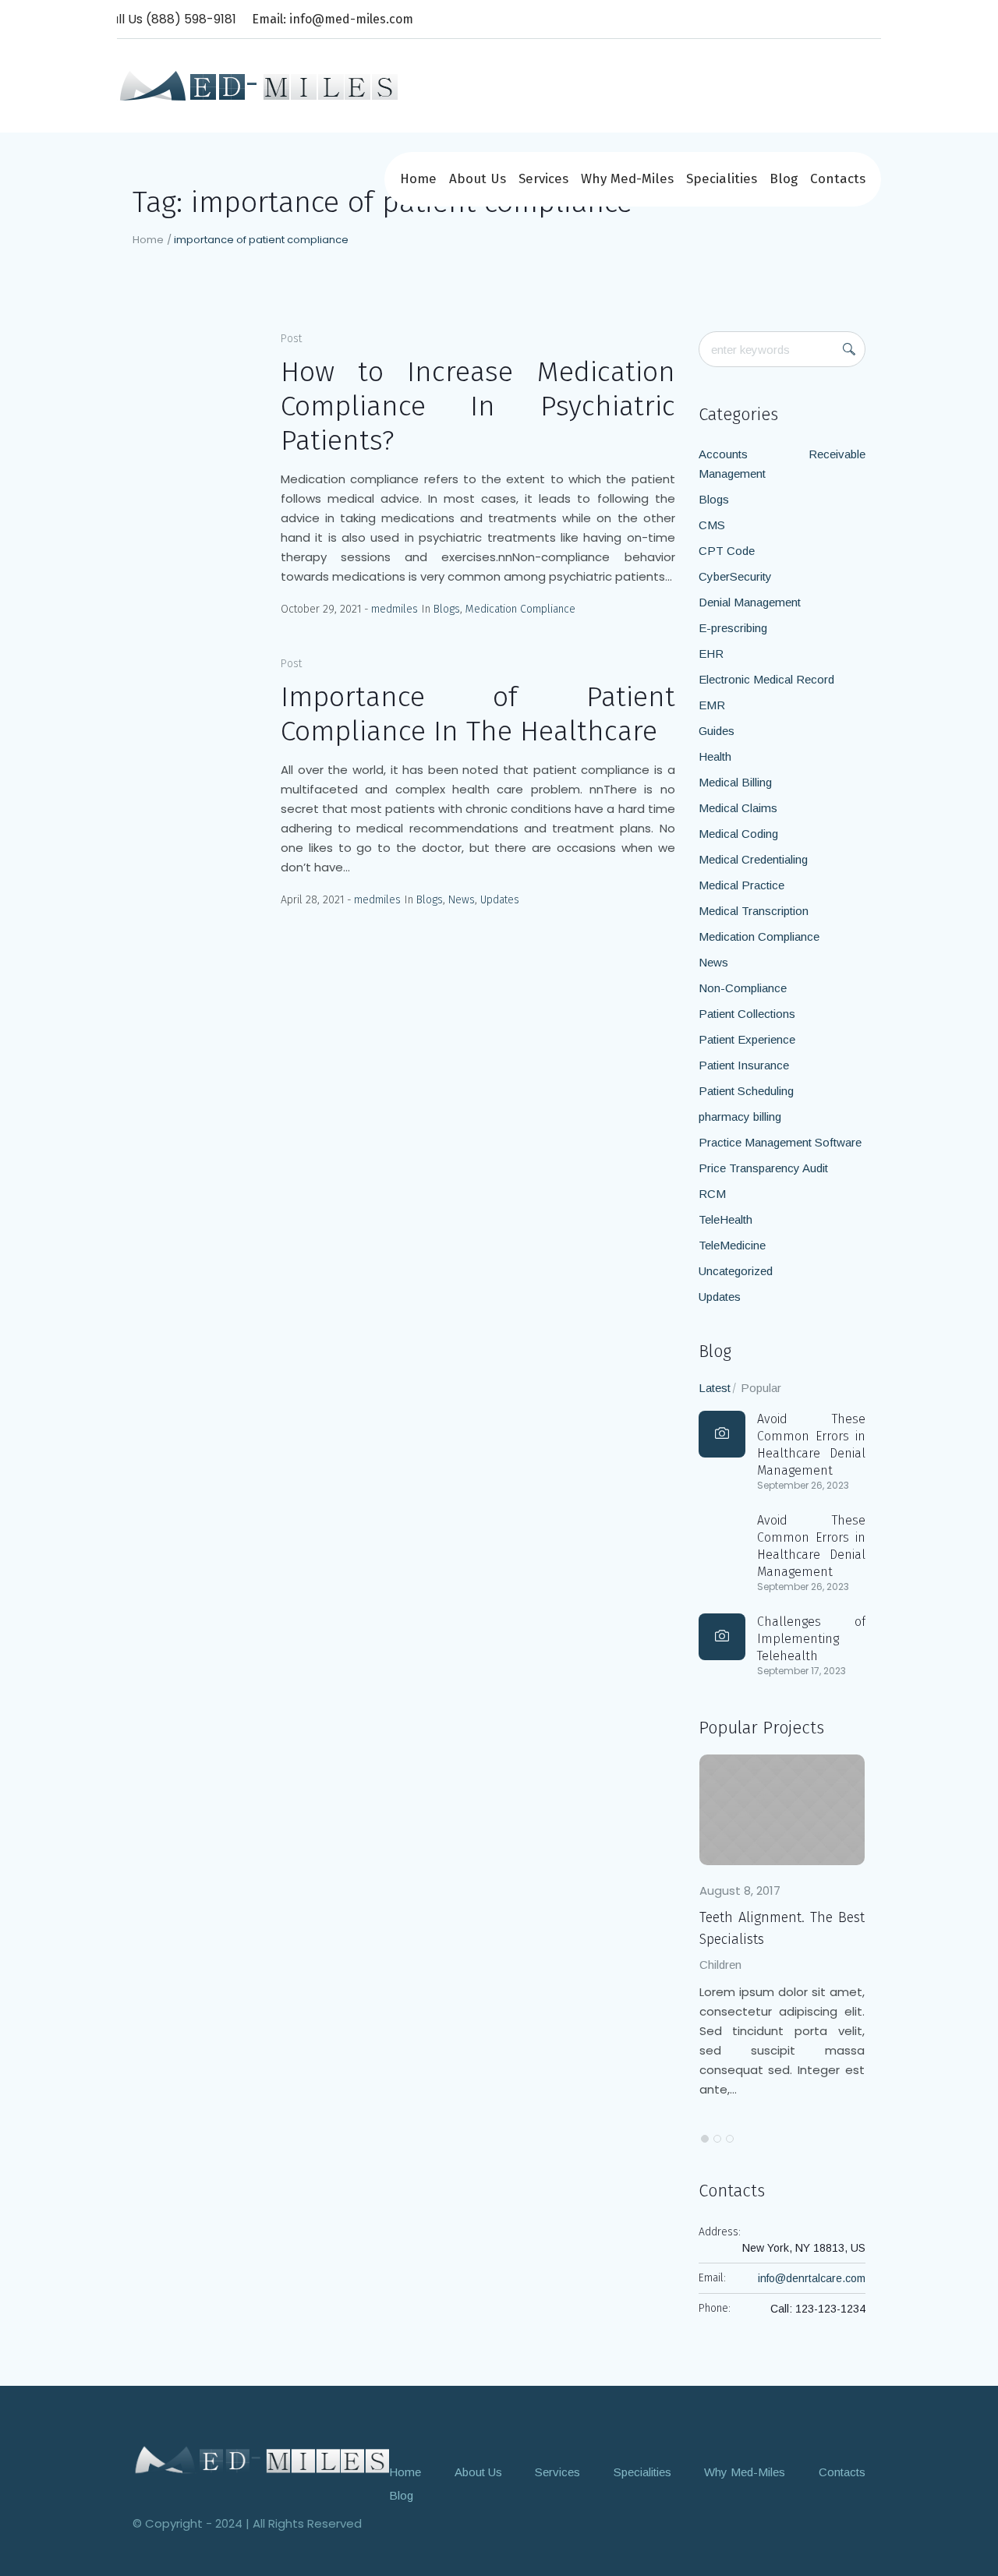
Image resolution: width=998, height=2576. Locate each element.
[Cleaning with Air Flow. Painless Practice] (809, 1810)
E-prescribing (733, 628)
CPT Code (727, 551)
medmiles (395, 609)
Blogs (447, 609)
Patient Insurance (744, 1065)
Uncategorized (736, 1271)
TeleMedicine (732, 1245)
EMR (712, 705)
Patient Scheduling (746, 1091)
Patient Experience (747, 1039)
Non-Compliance (743, 988)
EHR (711, 654)
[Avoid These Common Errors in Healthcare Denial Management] (722, 1434)
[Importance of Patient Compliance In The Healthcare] (195, 719)
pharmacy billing (740, 1117)
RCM (712, 1194)
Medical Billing (735, 782)
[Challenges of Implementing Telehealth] (722, 1637)
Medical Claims (738, 808)
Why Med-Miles (745, 2472)
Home (148, 240)
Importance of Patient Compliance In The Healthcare (478, 714)
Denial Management (750, 602)
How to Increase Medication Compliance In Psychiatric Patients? (478, 406)
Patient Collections (747, 1014)
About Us (478, 2472)
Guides (717, 731)
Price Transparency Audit (763, 1168)
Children (747, 1965)
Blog (401, 2495)
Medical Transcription (754, 911)
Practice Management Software (780, 1142)
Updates (500, 900)
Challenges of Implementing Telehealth (811, 1639)
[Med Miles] (261, 2460)
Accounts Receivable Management (782, 464)
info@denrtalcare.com (812, 2278)
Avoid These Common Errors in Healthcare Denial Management (811, 1445)
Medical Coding (738, 834)
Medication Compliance (520, 609)
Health (715, 756)
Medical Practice (741, 885)
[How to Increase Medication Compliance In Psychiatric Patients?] (195, 394)
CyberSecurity (735, 576)
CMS (712, 525)
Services (557, 2472)
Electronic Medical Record (766, 679)
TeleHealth (725, 1219)
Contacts (842, 2472)
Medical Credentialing (753, 859)
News (462, 900)
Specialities (642, 2472)
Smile (794, 1965)
